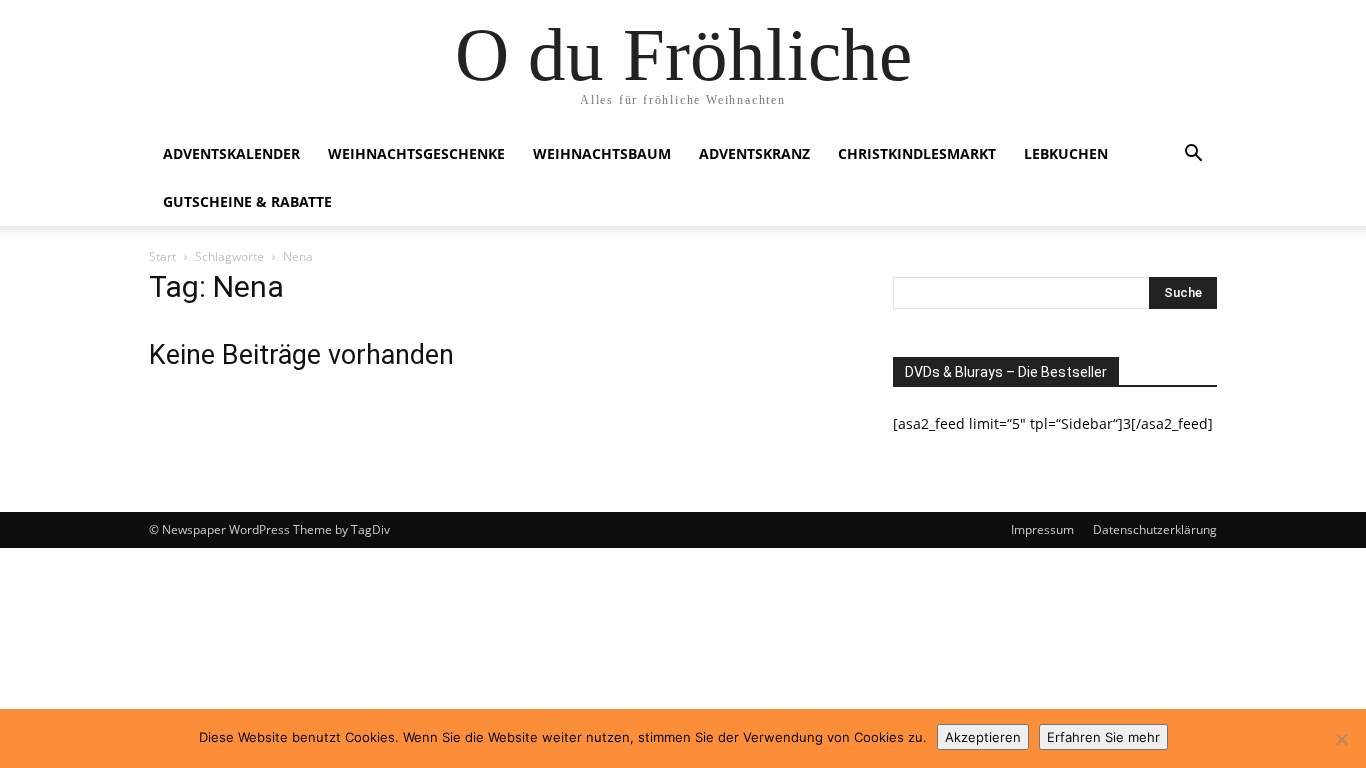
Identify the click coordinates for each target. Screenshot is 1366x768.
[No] (1341, 739)
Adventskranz (754, 153)
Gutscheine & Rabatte (247, 201)
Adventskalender (231, 153)
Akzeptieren (983, 737)
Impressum (1042, 529)
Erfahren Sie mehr (1103, 737)
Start (162, 256)
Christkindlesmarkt (917, 153)
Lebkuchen (1066, 153)
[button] (1193, 155)
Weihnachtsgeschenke (416, 153)
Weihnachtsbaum (602, 153)
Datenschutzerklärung (1155, 529)
